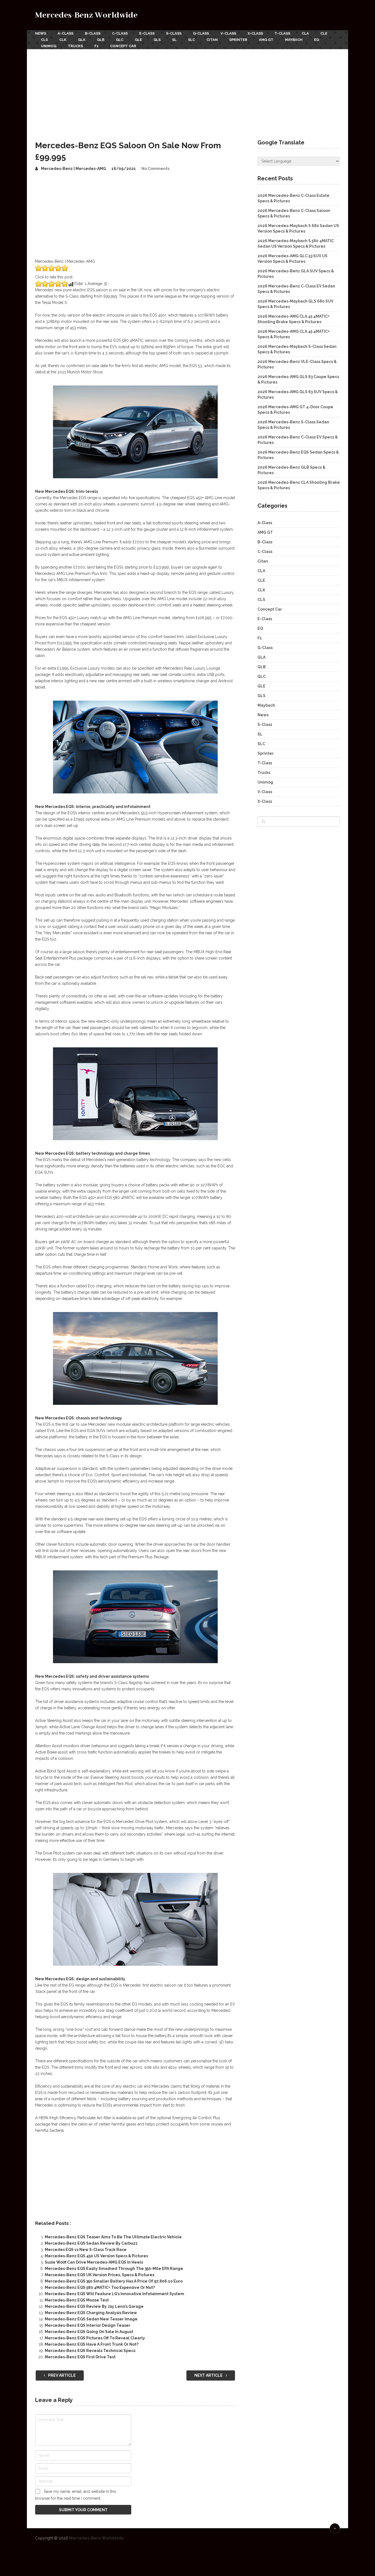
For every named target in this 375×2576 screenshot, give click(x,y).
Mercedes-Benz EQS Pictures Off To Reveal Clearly (95, 2338)
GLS (157, 40)
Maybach (294, 40)
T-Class (282, 33)
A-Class (65, 33)
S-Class (174, 33)
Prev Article (61, 2375)
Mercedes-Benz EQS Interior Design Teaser (88, 2325)
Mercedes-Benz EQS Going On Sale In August (89, 2332)
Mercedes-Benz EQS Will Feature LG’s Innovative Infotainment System (114, 2294)
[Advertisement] (187, 90)
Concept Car (123, 46)
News (41, 33)
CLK (63, 40)
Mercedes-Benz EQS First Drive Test (80, 2357)
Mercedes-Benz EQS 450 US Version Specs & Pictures (96, 2256)
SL (174, 40)
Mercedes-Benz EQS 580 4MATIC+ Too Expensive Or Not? (100, 2287)
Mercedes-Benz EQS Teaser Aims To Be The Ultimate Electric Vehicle (113, 2237)
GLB (101, 40)
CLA (305, 33)
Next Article (209, 2375)
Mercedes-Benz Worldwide (86, 15)
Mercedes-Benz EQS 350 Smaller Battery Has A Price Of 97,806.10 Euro (114, 2281)
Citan (212, 40)
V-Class (228, 33)
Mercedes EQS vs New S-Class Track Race (86, 2250)
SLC (191, 40)
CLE (324, 33)
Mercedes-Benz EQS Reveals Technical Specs (90, 2351)
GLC (120, 40)
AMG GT (266, 40)
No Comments (155, 169)
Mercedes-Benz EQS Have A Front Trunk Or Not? (92, 2344)
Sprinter (238, 40)
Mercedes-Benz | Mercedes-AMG (73, 169)
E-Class (147, 33)
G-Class (201, 33)
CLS (44, 40)
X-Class (255, 33)
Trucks (75, 46)
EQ (317, 40)
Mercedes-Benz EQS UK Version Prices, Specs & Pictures (100, 2275)
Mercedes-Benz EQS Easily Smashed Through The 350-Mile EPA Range (114, 2269)
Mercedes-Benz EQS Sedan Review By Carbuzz (91, 2243)
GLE (138, 40)
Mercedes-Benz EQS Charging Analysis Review (91, 2313)
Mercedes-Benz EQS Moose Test (77, 2300)
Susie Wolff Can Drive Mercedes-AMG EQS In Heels (94, 2262)
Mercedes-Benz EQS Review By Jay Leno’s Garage (94, 2306)
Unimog (49, 46)
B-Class (93, 33)
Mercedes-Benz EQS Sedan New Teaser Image (91, 2319)
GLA (82, 40)
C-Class (120, 33)
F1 (96, 46)
